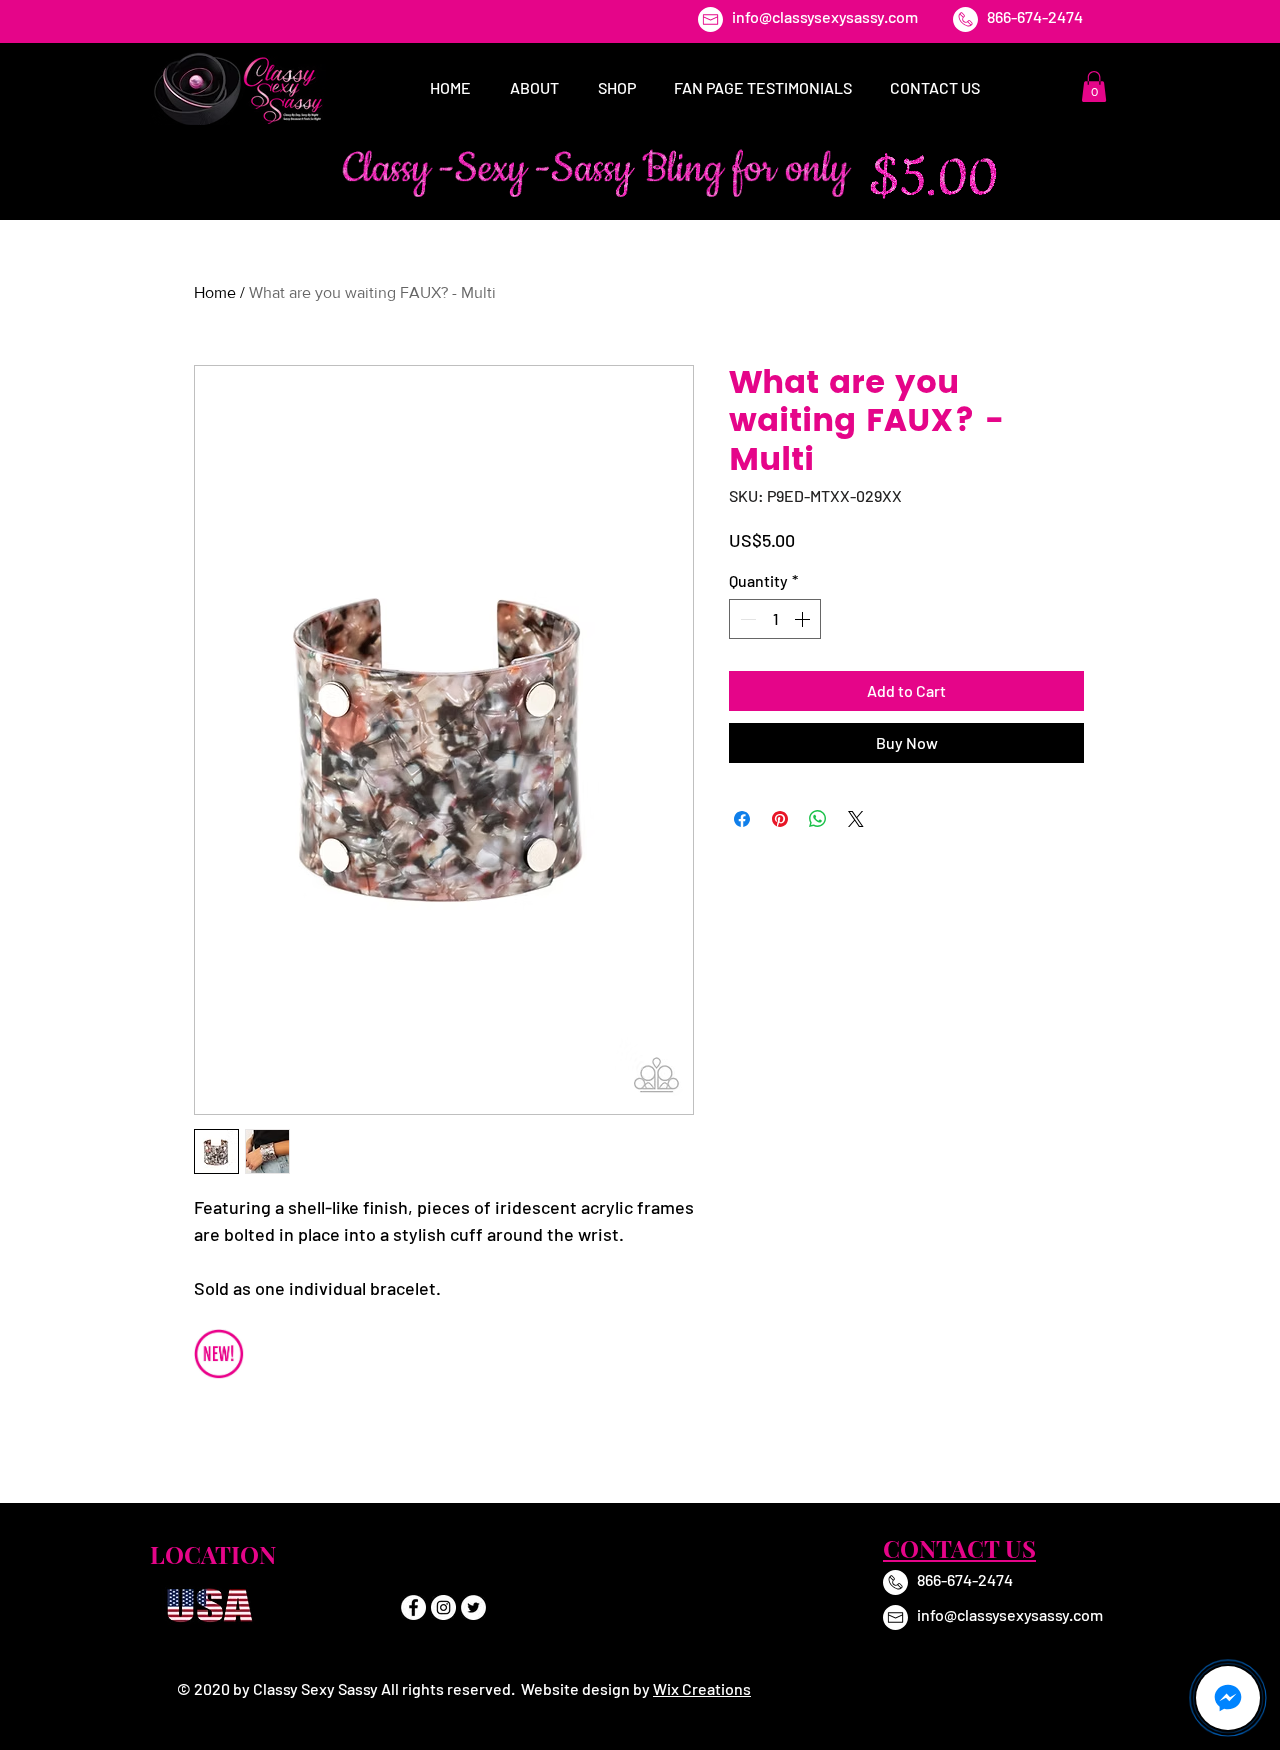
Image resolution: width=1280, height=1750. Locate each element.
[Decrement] (746, 619)
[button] (1094, 86)
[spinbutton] (775, 619)
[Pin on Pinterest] (780, 819)
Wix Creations (702, 1688)
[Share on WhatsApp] (818, 819)
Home (215, 292)
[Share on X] (856, 819)
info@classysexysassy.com (825, 16)
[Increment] (804, 619)
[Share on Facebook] (742, 819)
